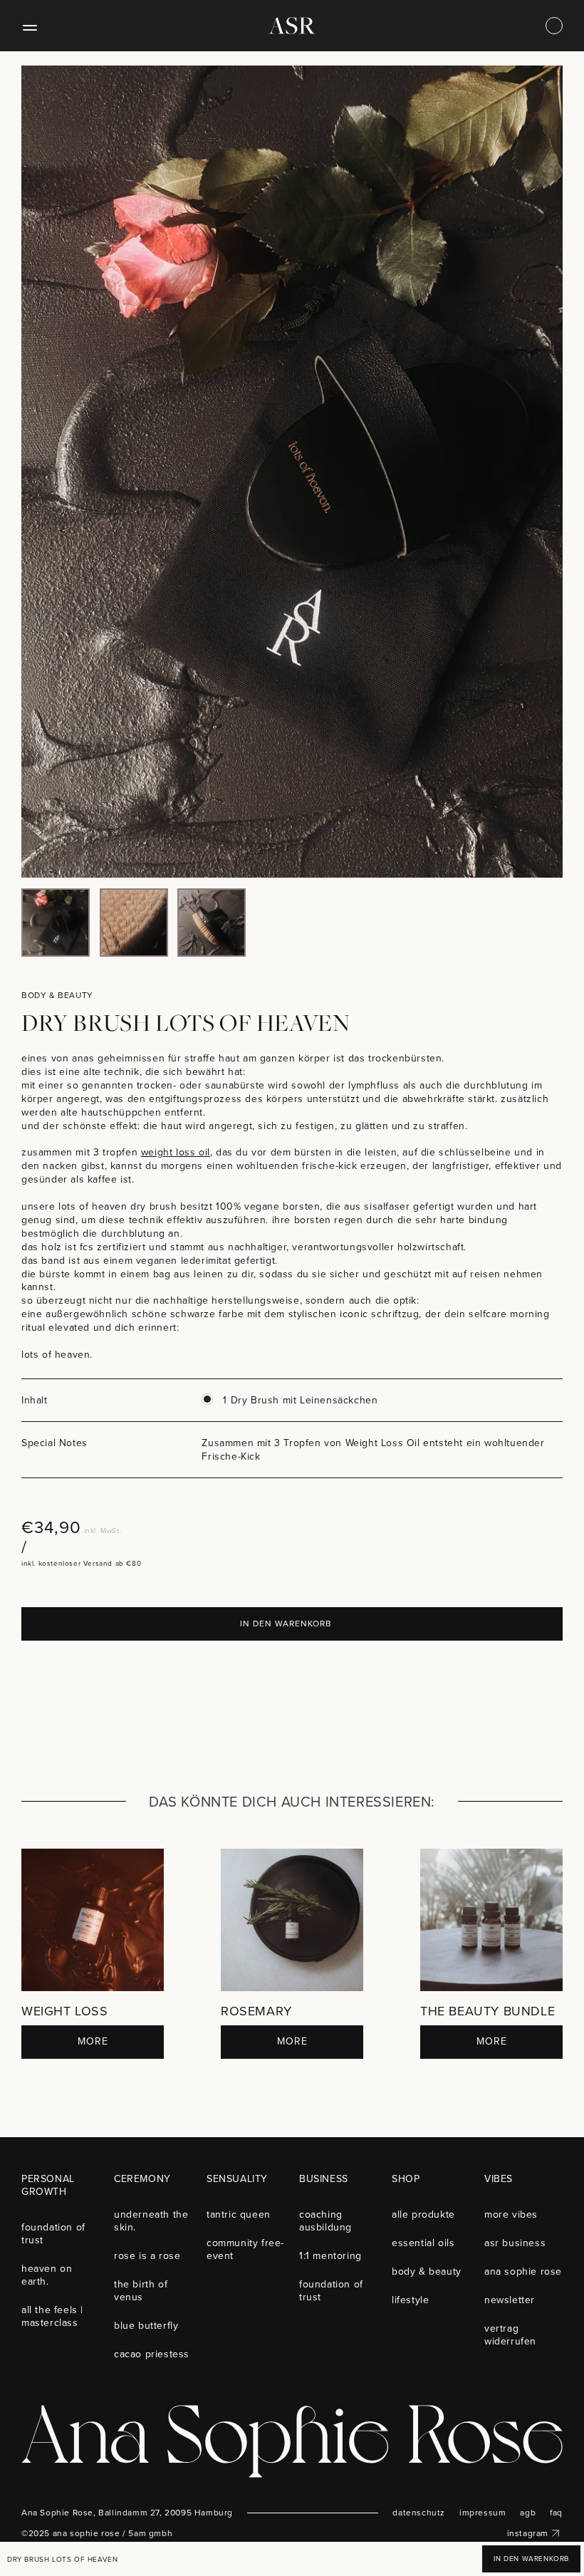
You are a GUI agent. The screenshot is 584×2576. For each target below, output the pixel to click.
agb (528, 2513)
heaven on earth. (47, 2275)
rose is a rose (147, 2256)
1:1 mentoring (330, 2256)
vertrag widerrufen (510, 2335)
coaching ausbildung (325, 2221)
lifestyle (410, 2300)
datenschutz (419, 2513)
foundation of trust (53, 2234)
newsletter (510, 2300)
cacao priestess (152, 2354)
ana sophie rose (523, 2271)
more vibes (511, 2214)
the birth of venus (141, 2291)
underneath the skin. (151, 2221)
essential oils (423, 2243)
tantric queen (239, 2214)
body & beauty (427, 2271)
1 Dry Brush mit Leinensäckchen (300, 1400)
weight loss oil (176, 1152)
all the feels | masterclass (52, 2316)
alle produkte (423, 2214)
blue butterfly (146, 2326)
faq (556, 2513)
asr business (515, 2243)
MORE (93, 2041)
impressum (483, 2513)
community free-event (245, 2249)
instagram (528, 2533)
